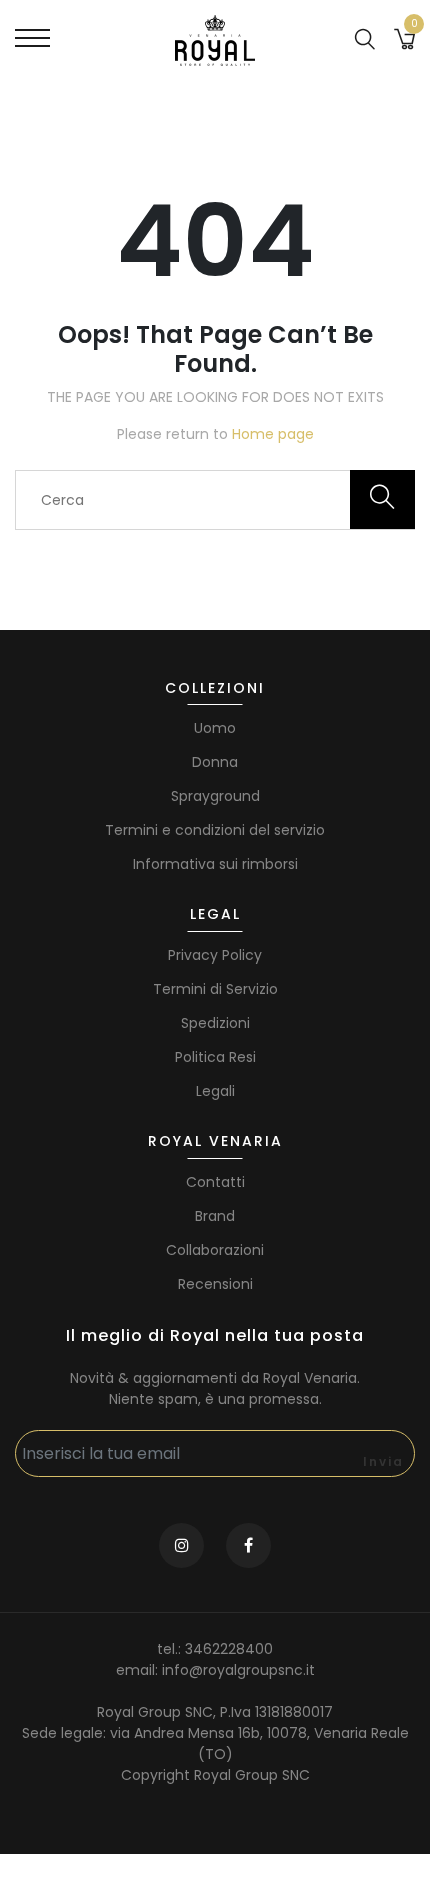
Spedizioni (215, 1023)
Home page (273, 434)
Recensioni (215, 1284)
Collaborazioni (215, 1250)
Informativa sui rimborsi (215, 864)
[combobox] (215, 500)
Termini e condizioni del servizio (215, 830)
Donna (215, 762)
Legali (215, 1091)
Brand (215, 1216)
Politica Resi (215, 1057)
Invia (383, 1461)
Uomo (215, 728)
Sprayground (215, 796)
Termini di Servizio (215, 989)
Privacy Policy (215, 955)
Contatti (215, 1182)
